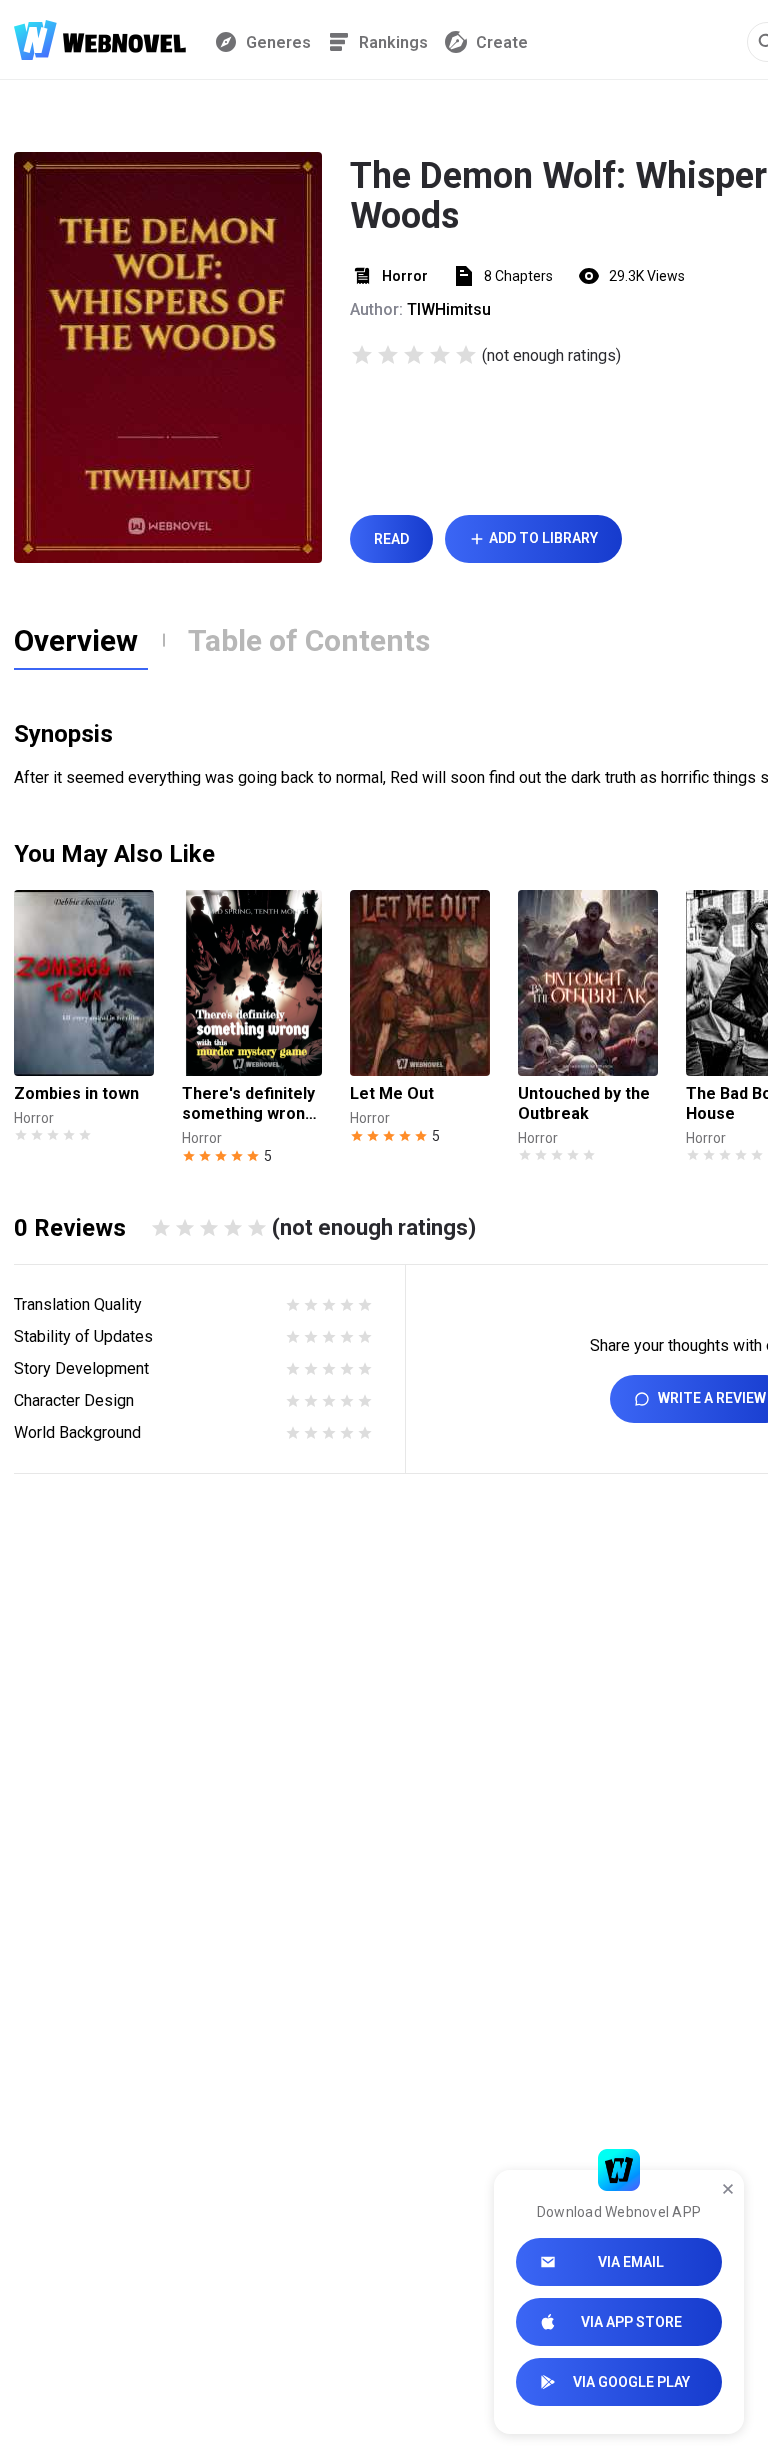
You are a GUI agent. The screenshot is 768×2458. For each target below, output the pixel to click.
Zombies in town (76, 1093)
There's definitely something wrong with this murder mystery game (248, 1104)
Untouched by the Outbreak (584, 1103)
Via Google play (631, 2382)
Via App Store (631, 2322)
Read (391, 539)
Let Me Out (392, 1093)
